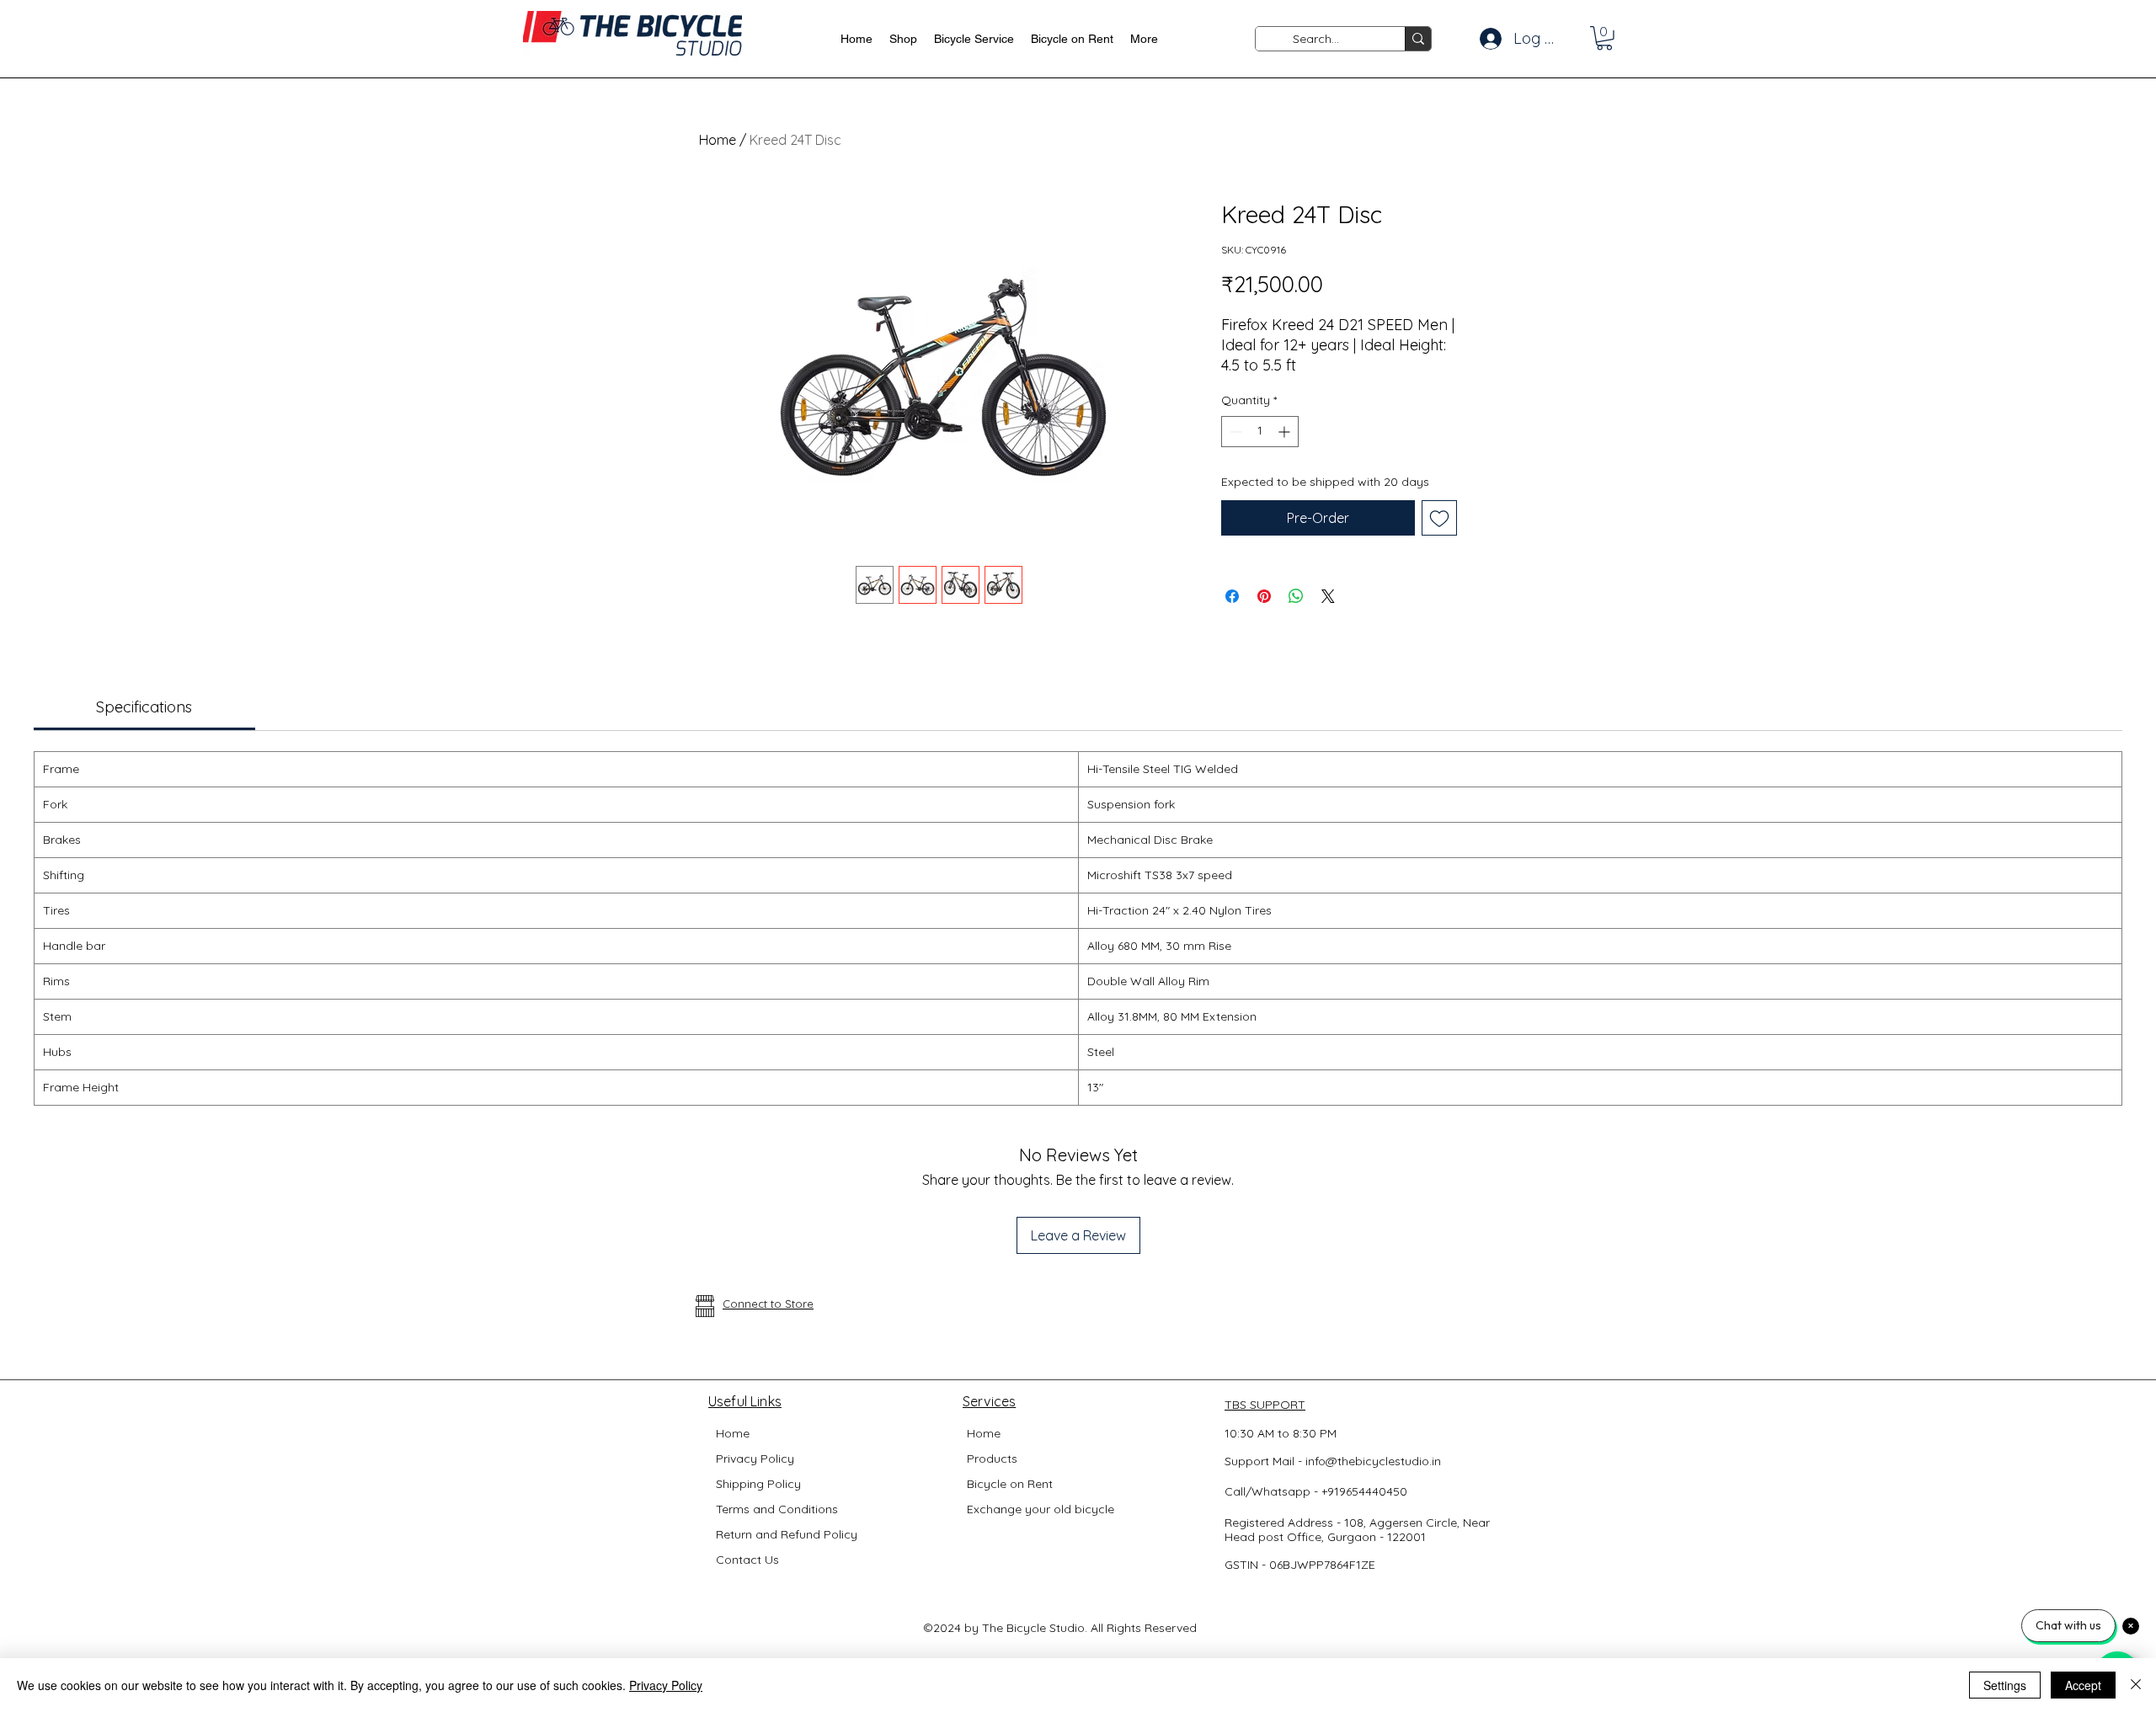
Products (992, 1459)
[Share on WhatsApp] (1296, 596)
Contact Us (747, 1560)
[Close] (2136, 1685)
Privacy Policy (755, 1459)
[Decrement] (1234, 432)
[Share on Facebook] (1232, 596)
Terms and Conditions (777, 1509)
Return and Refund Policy (787, 1534)
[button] (1604, 38)
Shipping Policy (758, 1484)
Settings (2005, 1685)
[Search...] (1418, 39)
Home (718, 140)
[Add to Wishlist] (1439, 518)
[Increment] (1286, 432)
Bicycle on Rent (1010, 1484)
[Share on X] (1328, 596)
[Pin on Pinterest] (1264, 596)
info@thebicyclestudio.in (1373, 1461)
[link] (144, 707)
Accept (2083, 1685)
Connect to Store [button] (768, 1304)
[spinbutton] (1260, 432)
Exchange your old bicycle (1041, 1509)
